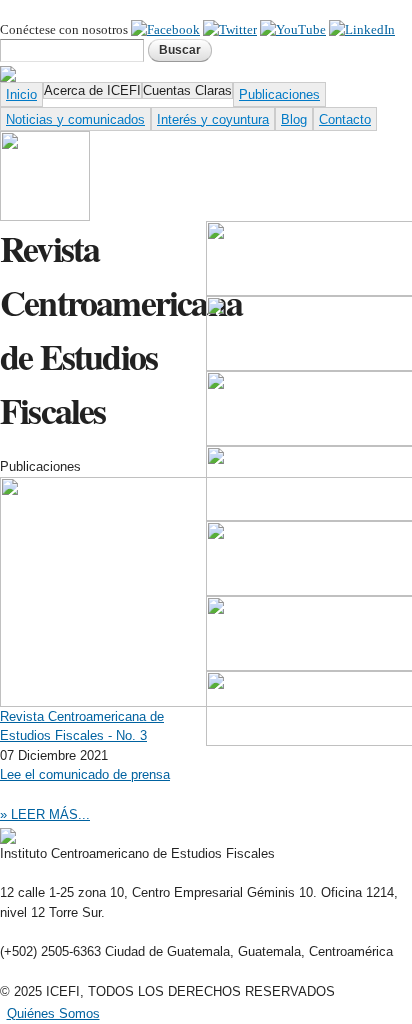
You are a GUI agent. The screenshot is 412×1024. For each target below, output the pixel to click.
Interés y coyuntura (213, 119)
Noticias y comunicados (75, 119)
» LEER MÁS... (45, 814)
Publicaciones (279, 94)
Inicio (21, 94)
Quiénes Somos (53, 1013)
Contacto (345, 119)
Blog (294, 119)
